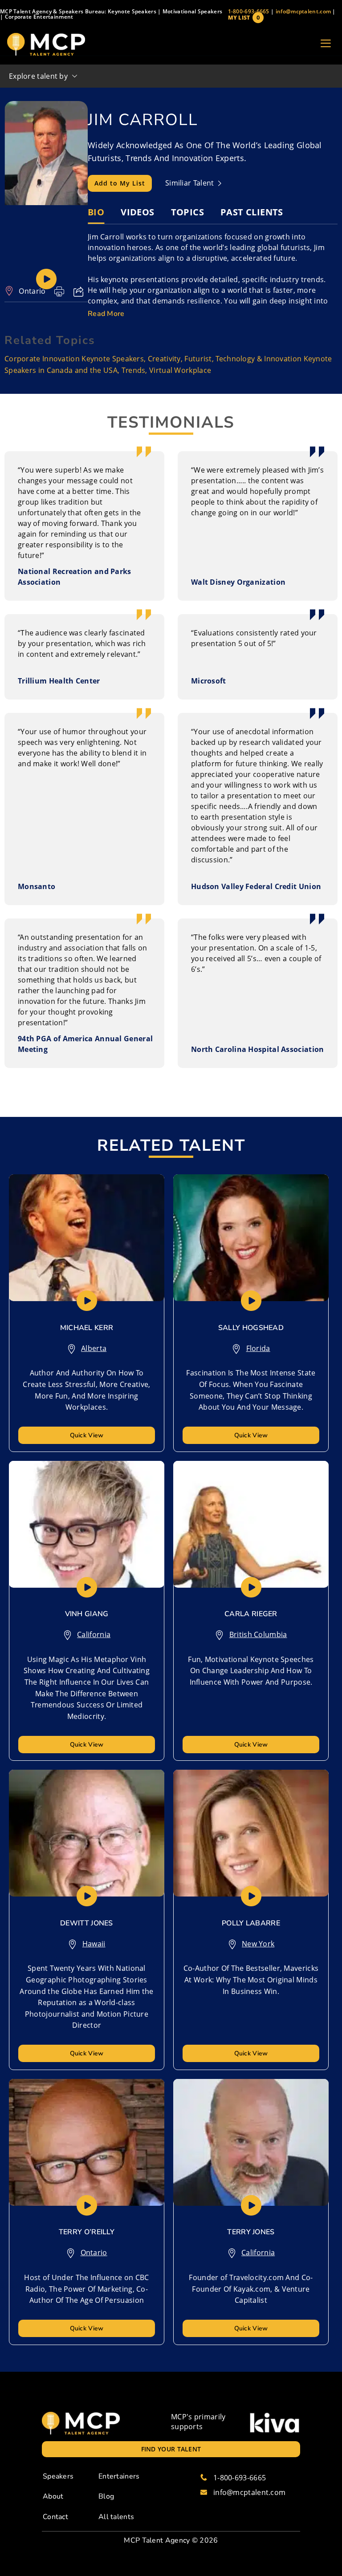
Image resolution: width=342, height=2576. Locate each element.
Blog (106, 2496)
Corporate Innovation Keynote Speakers (74, 359)
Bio (96, 212)
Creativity (164, 359)
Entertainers (119, 2476)
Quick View (87, 1435)
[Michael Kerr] (87, 1238)
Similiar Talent (191, 183)
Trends (134, 370)
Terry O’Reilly (87, 2232)
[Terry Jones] (251, 2142)
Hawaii (94, 1944)
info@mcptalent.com (303, 11)
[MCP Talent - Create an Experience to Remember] (46, 44)
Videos (137, 212)
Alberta (94, 1348)
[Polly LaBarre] (251, 1833)
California (94, 1634)
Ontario (32, 291)
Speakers (58, 2476)
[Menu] (326, 44)
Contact (55, 2517)
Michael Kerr (87, 1328)
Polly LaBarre (251, 1923)
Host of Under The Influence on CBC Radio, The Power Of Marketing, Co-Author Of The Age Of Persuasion (86, 2289)
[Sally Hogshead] (251, 1238)
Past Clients (252, 212)
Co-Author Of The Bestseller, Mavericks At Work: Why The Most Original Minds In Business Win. (251, 1980)
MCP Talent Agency (157, 2540)
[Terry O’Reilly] (87, 2142)
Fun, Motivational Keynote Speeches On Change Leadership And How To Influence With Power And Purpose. (251, 1671)
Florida (258, 1348)
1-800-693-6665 (249, 11)
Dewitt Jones (87, 1923)
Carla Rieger (251, 1614)
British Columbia (258, 1634)
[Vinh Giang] (87, 1524)
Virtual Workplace (180, 370)
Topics (187, 212)
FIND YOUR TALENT (171, 2449)
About (53, 2496)
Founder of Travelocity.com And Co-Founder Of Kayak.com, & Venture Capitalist (251, 2289)
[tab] (96, 212)
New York (258, 1944)
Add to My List (120, 183)
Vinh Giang (87, 1614)
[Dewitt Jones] (87, 1833)
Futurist (198, 359)
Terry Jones (251, 2232)
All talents (116, 2517)
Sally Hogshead (251, 1328)
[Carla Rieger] (251, 1524)
